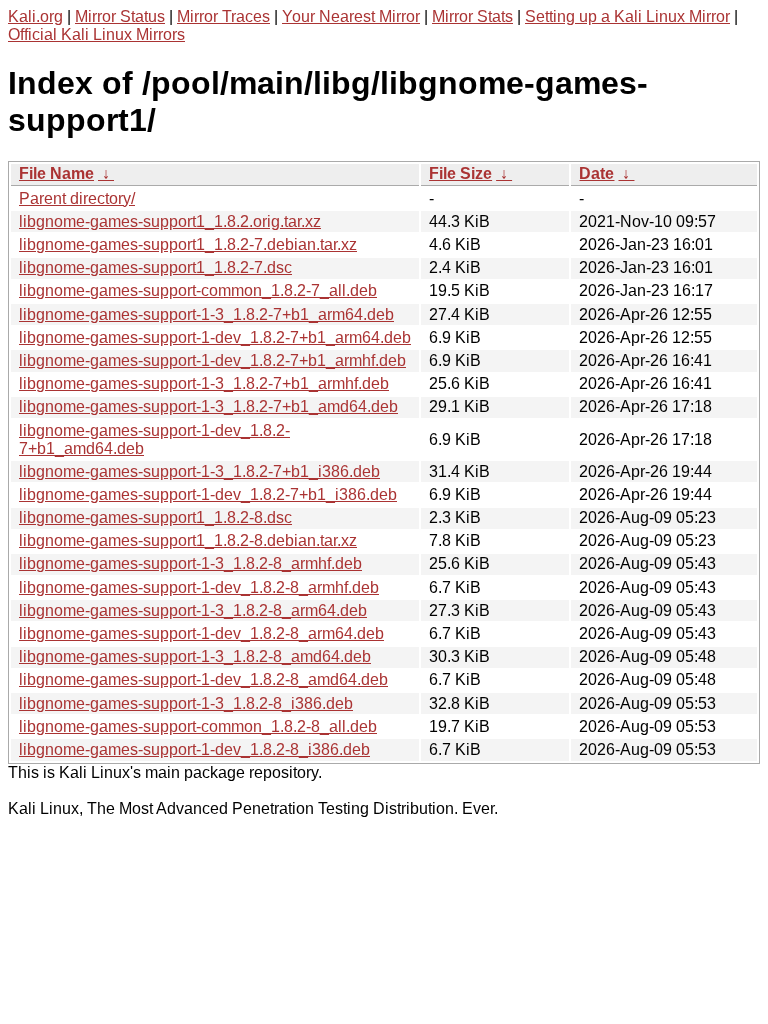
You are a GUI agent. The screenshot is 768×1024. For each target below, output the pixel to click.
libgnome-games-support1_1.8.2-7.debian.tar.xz (188, 244)
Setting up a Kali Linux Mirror (627, 16)
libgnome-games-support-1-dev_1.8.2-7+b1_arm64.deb (215, 337)
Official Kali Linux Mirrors (96, 34)
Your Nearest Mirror (351, 16)
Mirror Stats (472, 16)
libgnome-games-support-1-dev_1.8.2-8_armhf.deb (199, 587)
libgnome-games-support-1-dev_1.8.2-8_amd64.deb (203, 679)
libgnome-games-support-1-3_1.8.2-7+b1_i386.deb (199, 471)
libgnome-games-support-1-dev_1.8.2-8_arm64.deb (201, 633)
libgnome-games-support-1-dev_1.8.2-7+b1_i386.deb (208, 494)
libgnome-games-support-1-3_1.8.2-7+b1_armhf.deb (204, 383)
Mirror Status (120, 16)
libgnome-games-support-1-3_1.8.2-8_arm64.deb (193, 610)
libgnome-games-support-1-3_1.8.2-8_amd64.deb (195, 656)
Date (596, 173)
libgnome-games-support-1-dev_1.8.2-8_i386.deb (194, 749)
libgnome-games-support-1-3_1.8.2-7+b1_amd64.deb (208, 406)
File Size (460, 173)
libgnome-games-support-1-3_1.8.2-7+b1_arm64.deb (206, 314)
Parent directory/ (77, 198)
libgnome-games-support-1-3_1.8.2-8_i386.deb (186, 703)
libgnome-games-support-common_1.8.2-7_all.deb (198, 290)
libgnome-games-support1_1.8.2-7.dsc (155, 267)
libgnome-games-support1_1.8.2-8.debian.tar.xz (188, 540)
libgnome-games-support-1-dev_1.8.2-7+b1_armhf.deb (212, 360)
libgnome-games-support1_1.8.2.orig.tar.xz (170, 221)
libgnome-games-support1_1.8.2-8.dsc (155, 517)
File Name (56, 173)
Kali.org (35, 16)
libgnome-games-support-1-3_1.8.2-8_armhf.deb (190, 563)
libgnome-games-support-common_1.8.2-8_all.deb (198, 726)
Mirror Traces (223, 16)
